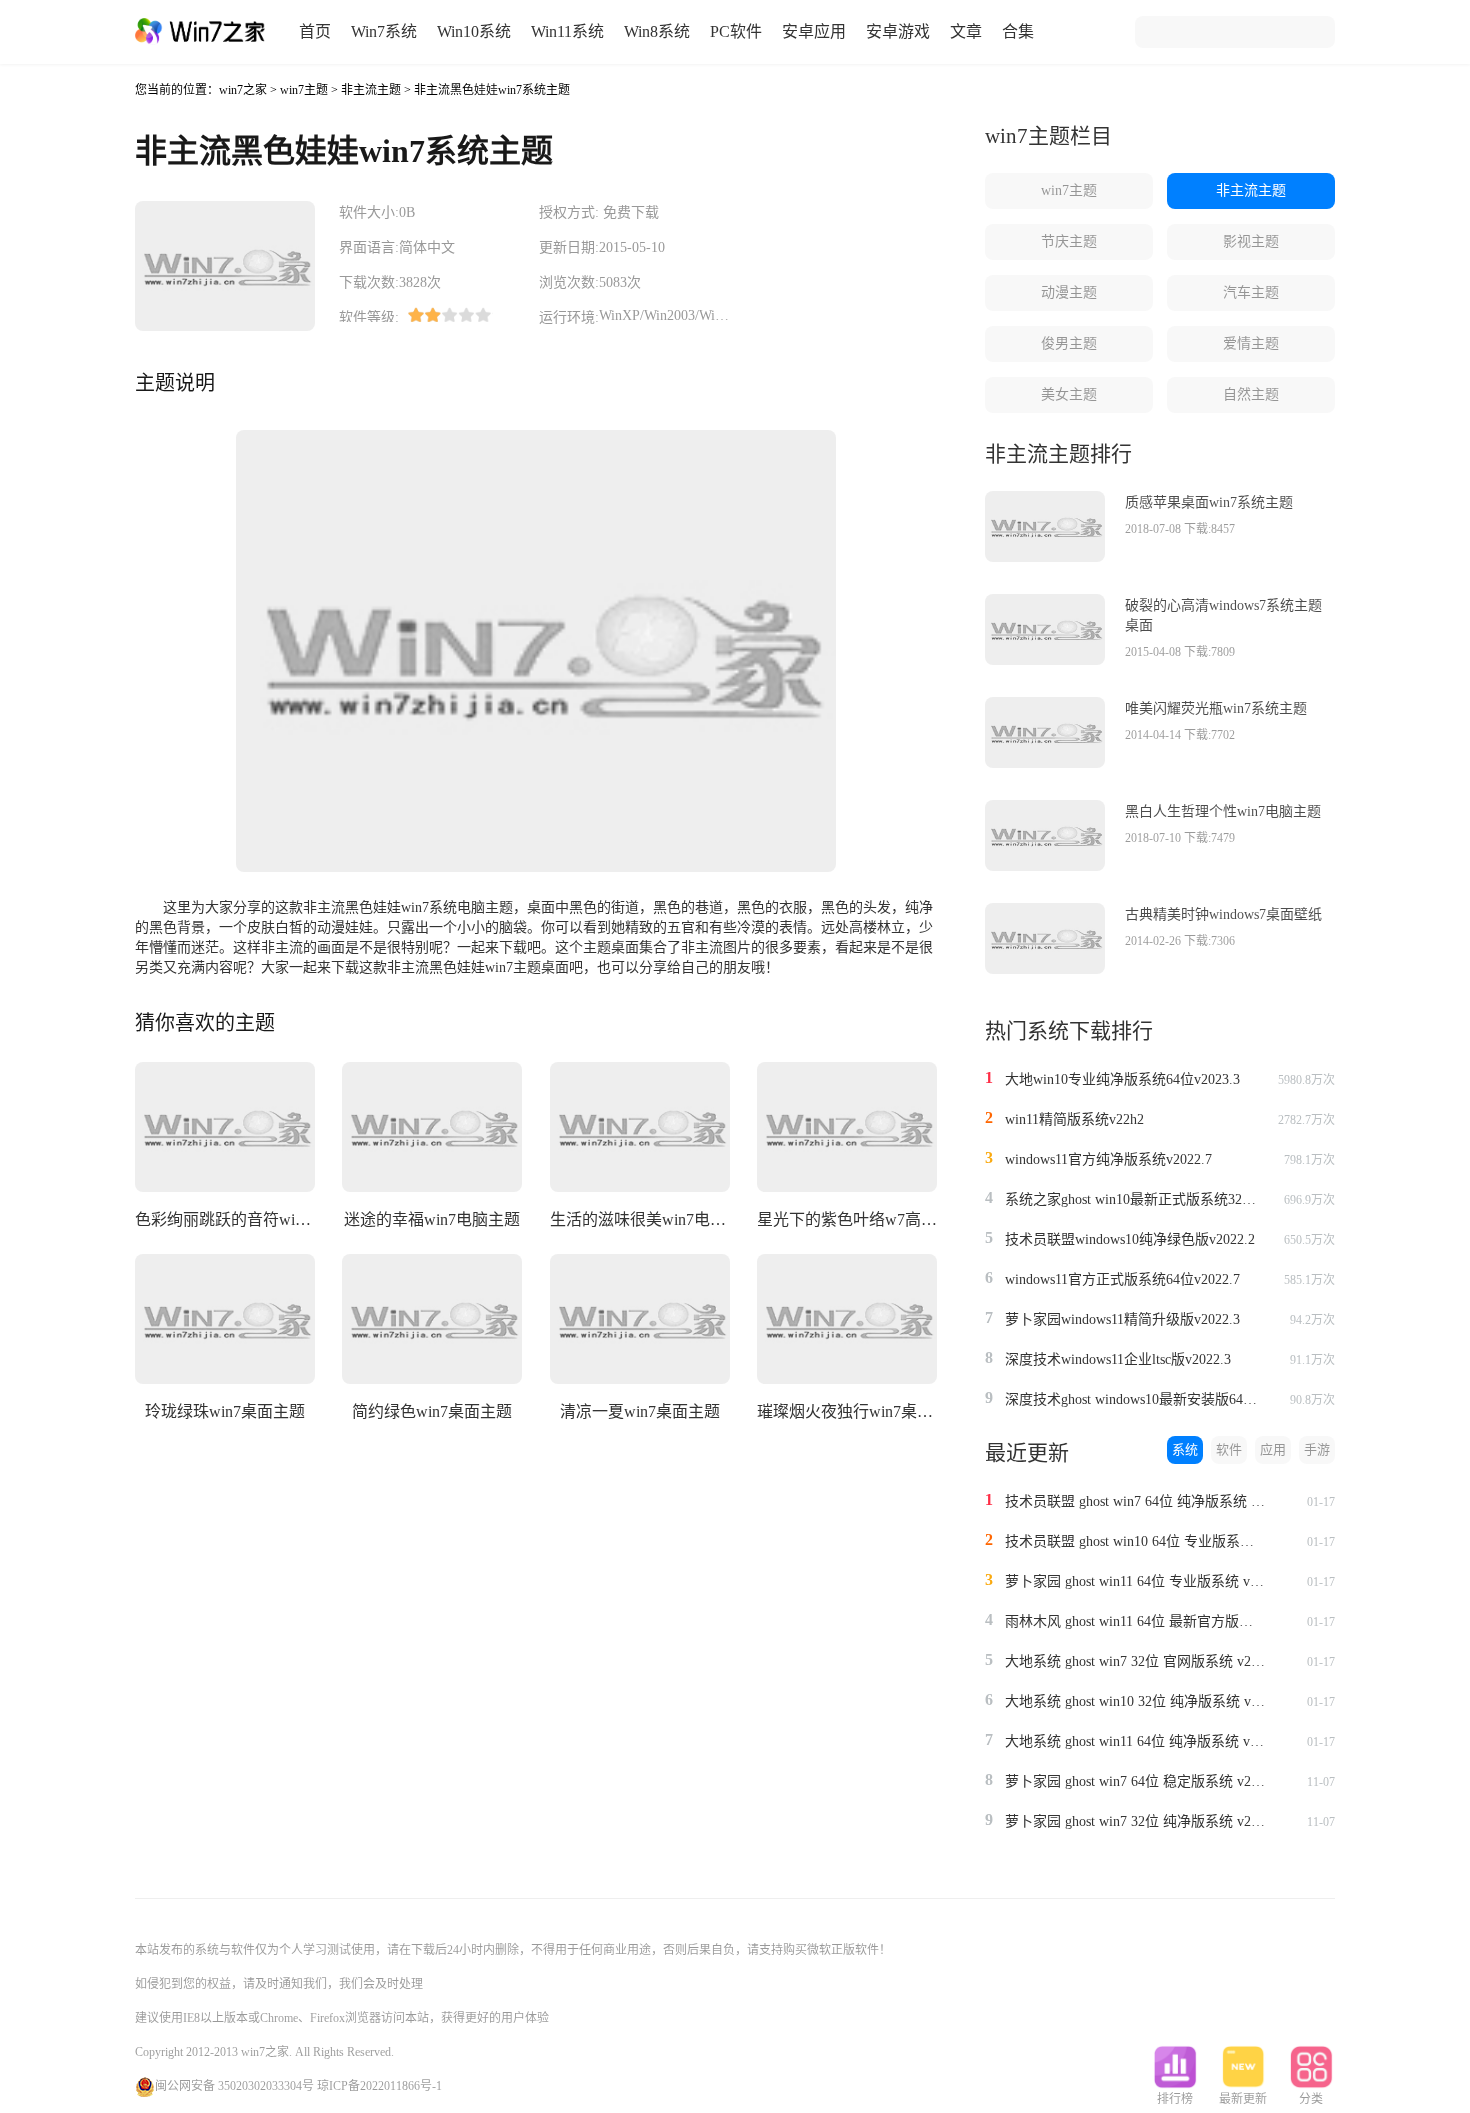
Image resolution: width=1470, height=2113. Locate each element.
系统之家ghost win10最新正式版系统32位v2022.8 (1135, 1199)
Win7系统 (384, 31)
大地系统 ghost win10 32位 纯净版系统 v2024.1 (1135, 1701)
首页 (315, 31)
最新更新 (1243, 2099)
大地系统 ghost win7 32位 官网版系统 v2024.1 (1135, 1661)
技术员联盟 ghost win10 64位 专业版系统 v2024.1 (1135, 1541)
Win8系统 (657, 31)
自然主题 (1251, 394)
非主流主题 (371, 90)
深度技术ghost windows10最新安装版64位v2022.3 (1135, 1399)
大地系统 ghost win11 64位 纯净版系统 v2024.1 (1135, 1741)
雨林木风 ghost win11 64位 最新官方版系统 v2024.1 (1135, 1621)
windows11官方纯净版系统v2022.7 (1108, 1159)
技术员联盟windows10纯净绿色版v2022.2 (1130, 1239)
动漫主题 (1069, 292)
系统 (1185, 1449)
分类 (1311, 2099)
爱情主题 (1251, 343)
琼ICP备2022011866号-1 (379, 2086)
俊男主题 (1069, 343)
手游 (1317, 1449)
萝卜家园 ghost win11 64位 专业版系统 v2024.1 (1135, 1581)
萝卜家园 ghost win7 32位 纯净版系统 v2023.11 (1135, 1821)
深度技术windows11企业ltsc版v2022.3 (1118, 1359)
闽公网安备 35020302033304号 (234, 2086)
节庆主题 (1069, 241)
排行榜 (1175, 2099)
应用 (1273, 1449)
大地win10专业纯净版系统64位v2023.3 (1122, 1079)
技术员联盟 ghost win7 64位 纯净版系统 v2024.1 (1135, 1501)
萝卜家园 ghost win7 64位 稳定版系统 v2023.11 (1135, 1781)
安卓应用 (814, 31)
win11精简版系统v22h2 (1074, 1119)
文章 (966, 31)
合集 (1018, 31)
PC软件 (736, 31)
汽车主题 (1251, 292)
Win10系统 (474, 31)
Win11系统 (567, 31)
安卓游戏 (898, 31)
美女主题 (1069, 394)
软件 (1229, 1449)
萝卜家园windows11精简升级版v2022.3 (1122, 1319)
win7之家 (243, 90)
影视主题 (1251, 241)
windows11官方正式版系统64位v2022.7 (1122, 1279)
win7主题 (304, 90)
